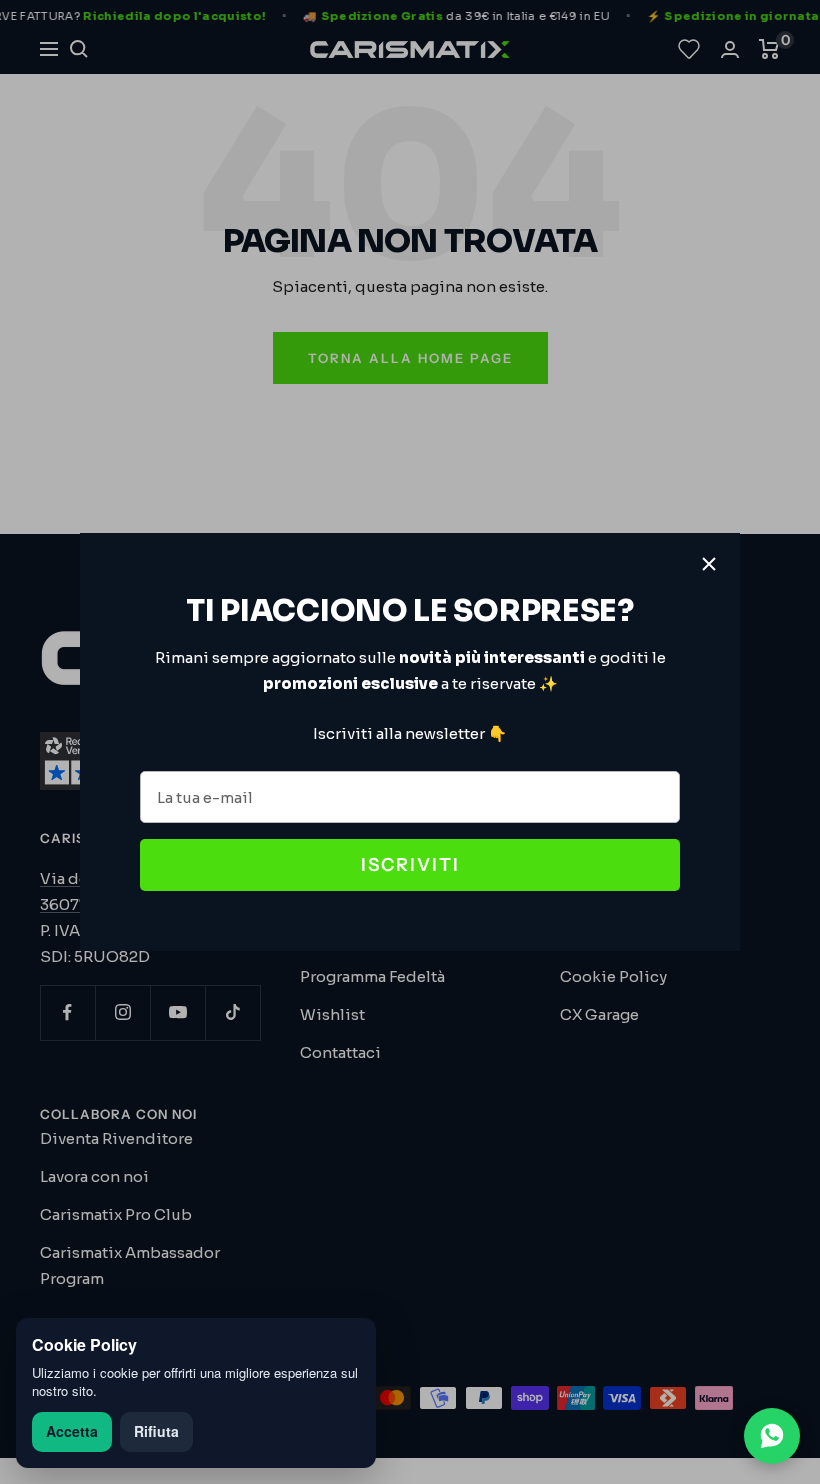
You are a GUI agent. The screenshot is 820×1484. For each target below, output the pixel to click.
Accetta (72, 1431)
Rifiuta (156, 1431)
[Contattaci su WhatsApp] (772, 1436)
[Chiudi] (709, 564)
